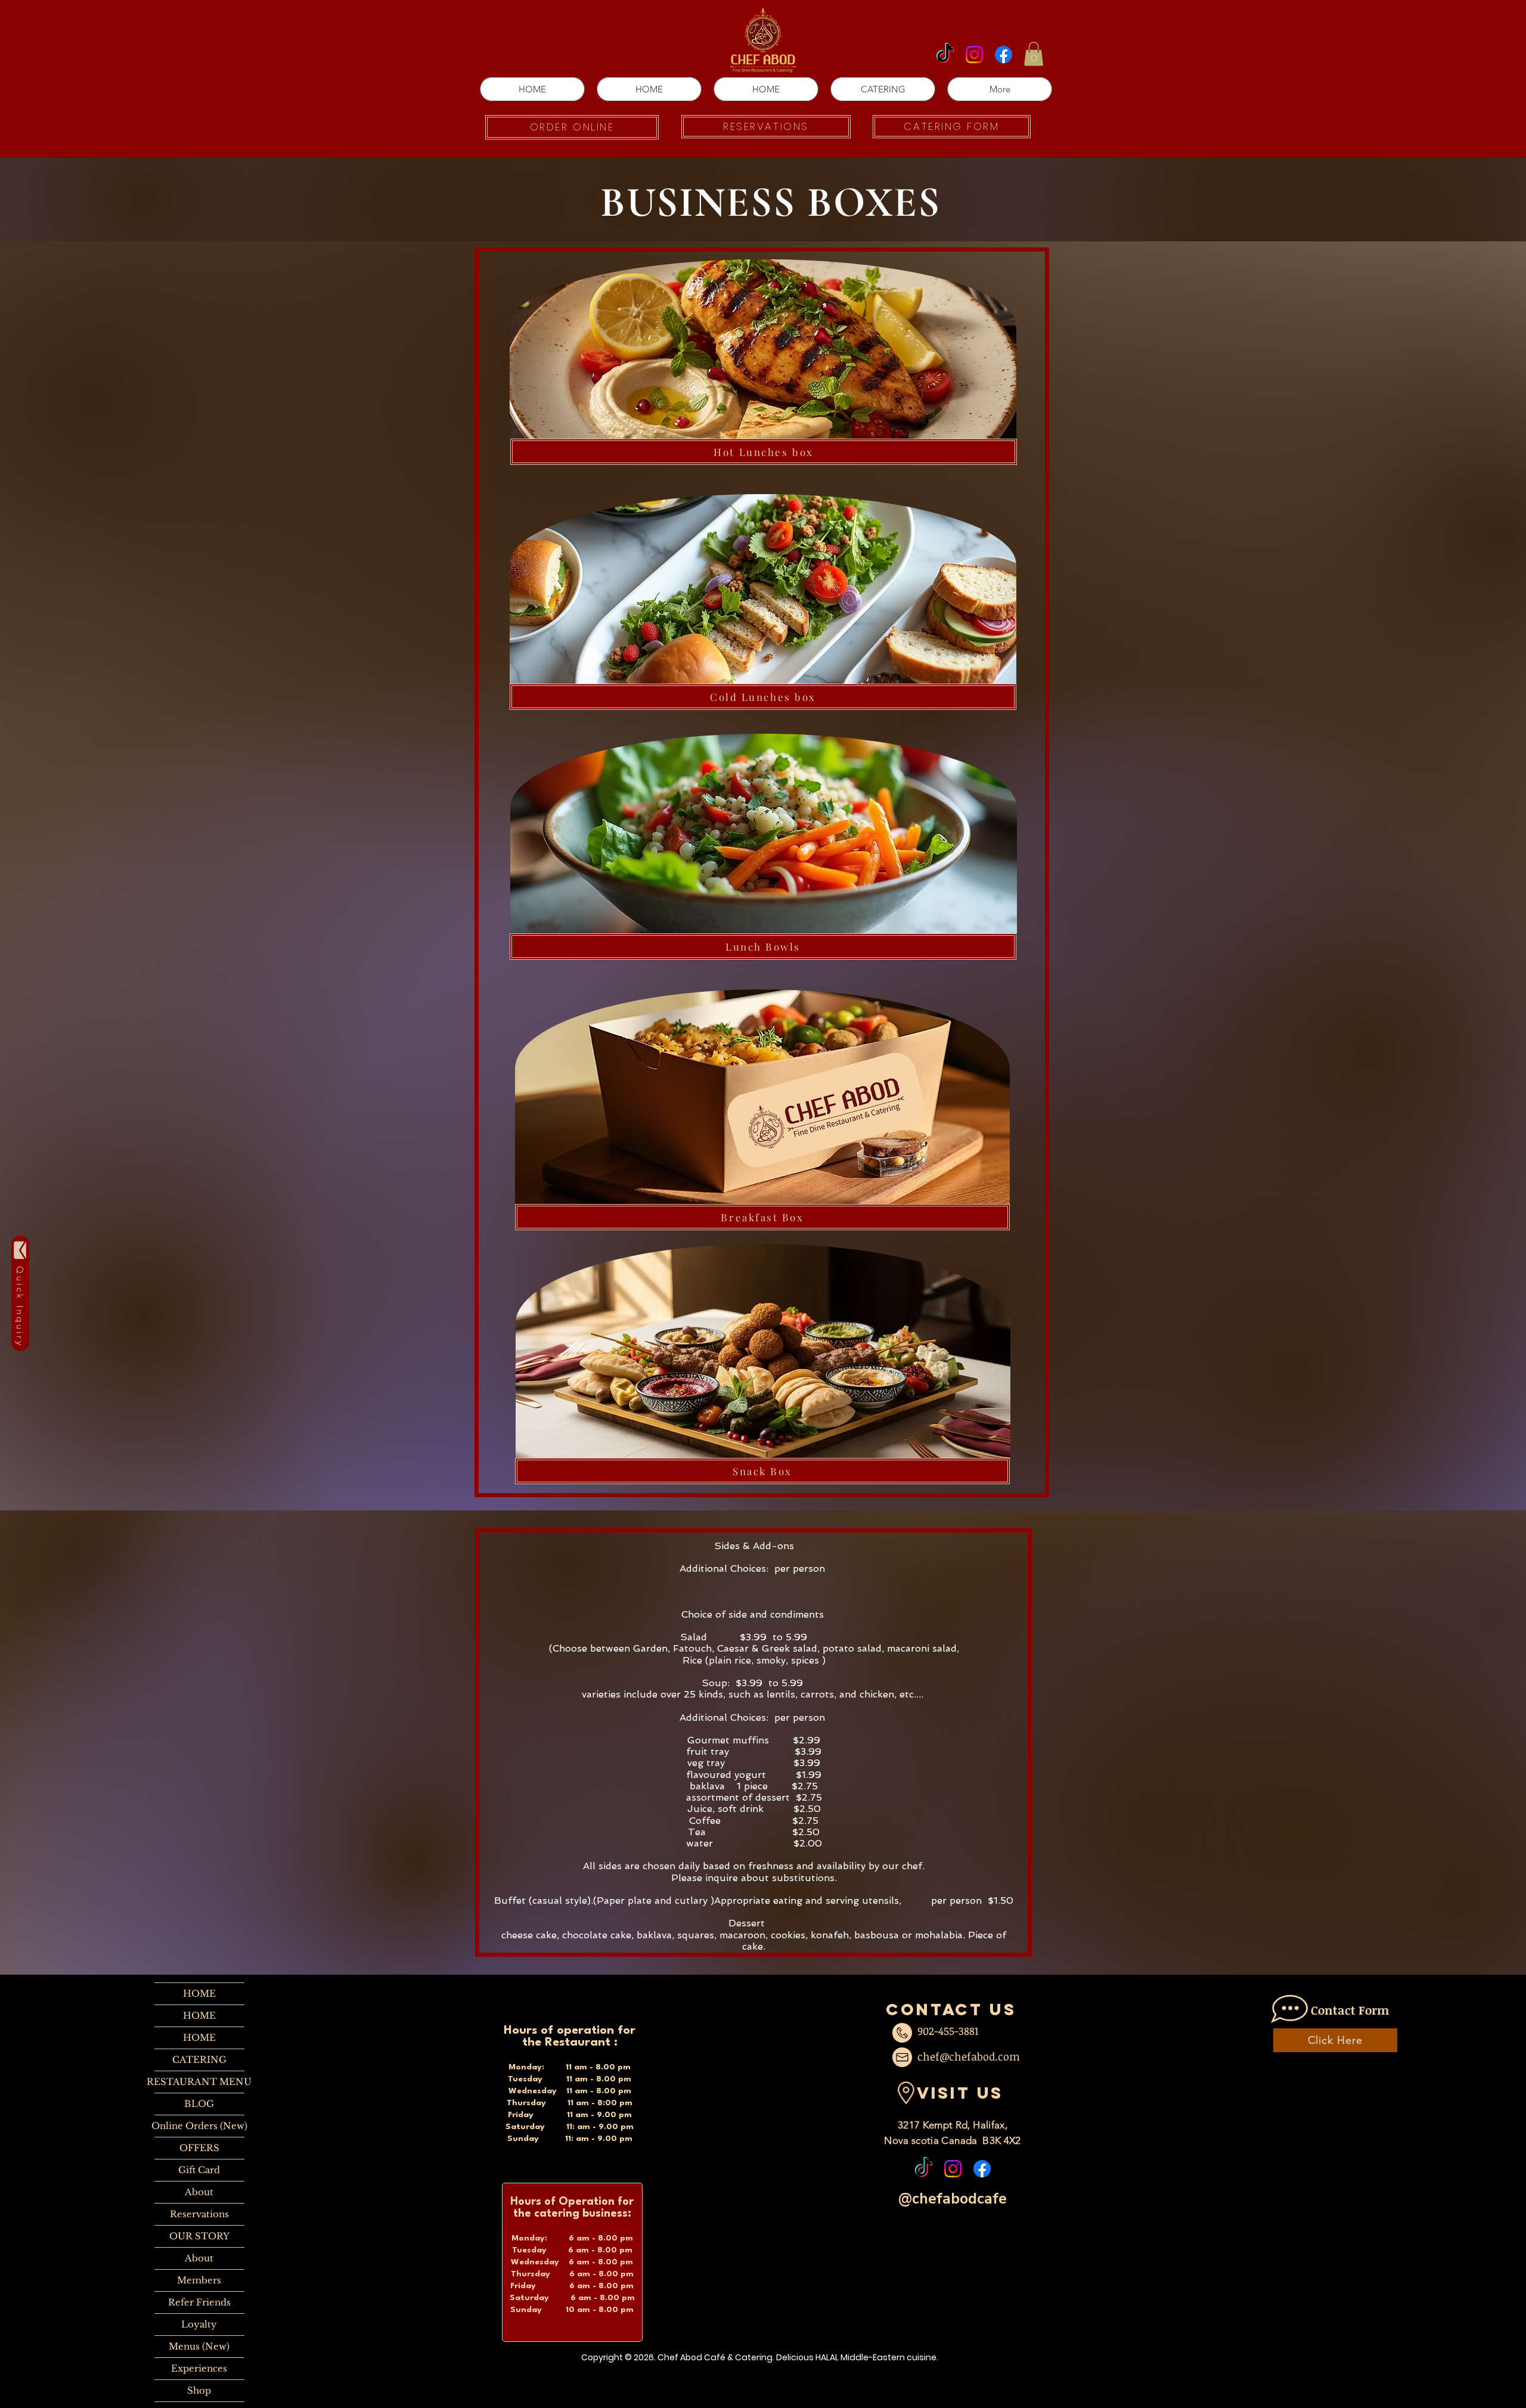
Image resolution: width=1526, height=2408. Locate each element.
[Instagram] (974, 55)
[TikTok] (945, 55)
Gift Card (199, 2170)
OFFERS (199, 2148)
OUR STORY (199, 2236)
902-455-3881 (948, 2031)
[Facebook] (1004, 55)
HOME (199, 1993)
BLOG (199, 2104)
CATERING (199, 2060)
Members (199, 2280)
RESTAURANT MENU (199, 2082)
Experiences (199, 2368)
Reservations (199, 2214)
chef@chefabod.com (969, 2056)
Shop (199, 2390)
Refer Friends (199, 2302)
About (199, 2192)
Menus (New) (199, 2346)
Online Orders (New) (199, 2126)
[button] (1034, 54)
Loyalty (199, 2324)
